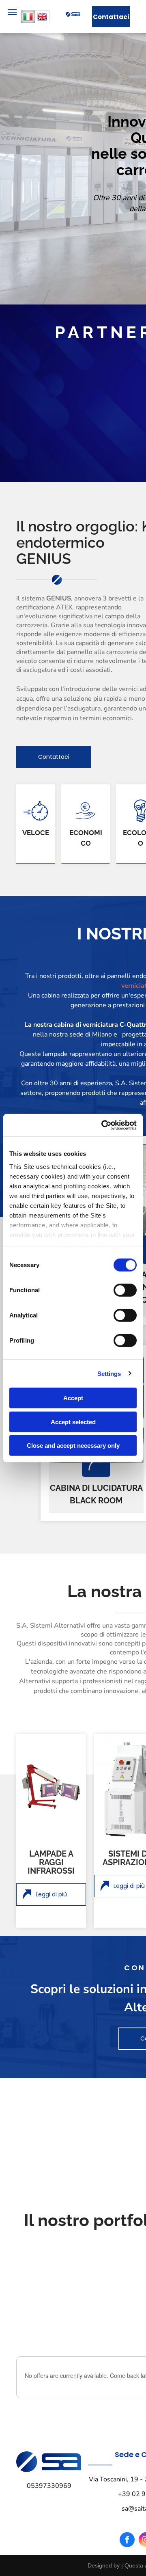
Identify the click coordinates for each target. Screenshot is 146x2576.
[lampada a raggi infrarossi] (51, 1787)
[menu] (12, 12)
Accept (73, 1398)
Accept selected (73, 1422)
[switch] (125, 1290)
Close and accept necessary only (73, 1446)
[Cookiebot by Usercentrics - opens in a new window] (103, 1125)
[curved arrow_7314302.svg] (96, 1462)
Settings (109, 1373)
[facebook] (127, 2541)
